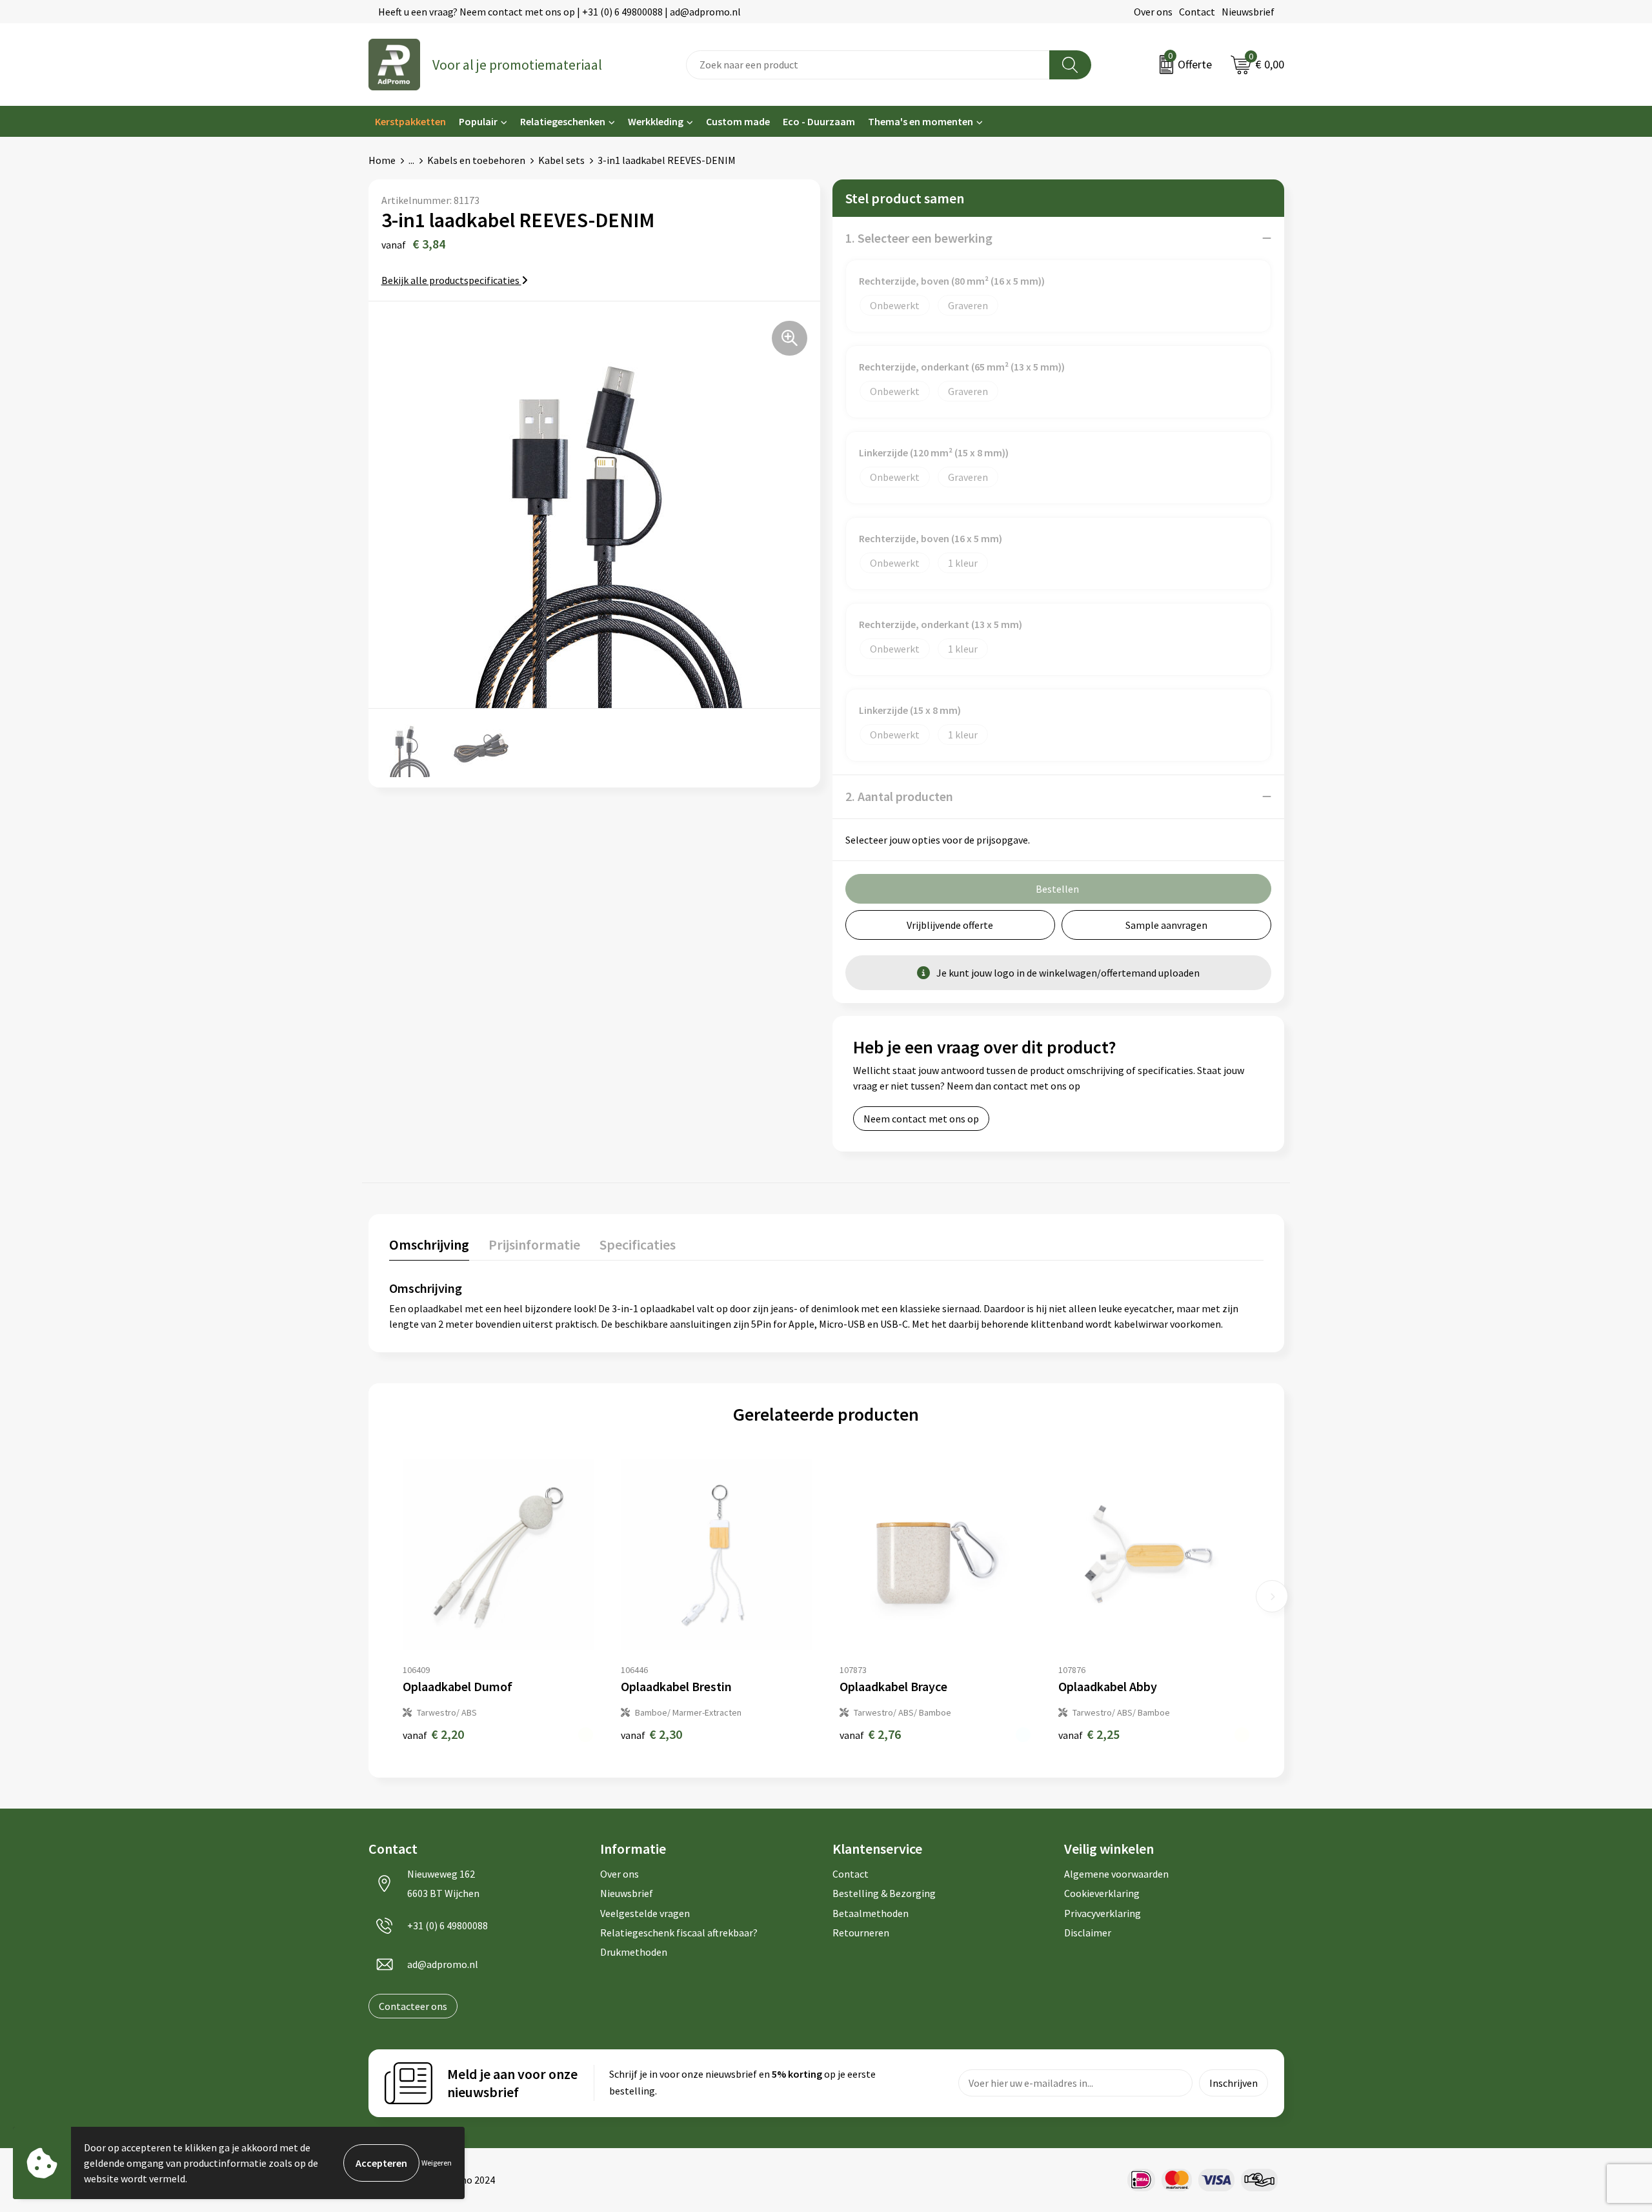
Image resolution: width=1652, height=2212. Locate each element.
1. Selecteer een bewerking (919, 238)
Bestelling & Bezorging (884, 1893)
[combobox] (868, 65)
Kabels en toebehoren (476, 160)
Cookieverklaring (1102, 1893)
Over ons (1153, 12)
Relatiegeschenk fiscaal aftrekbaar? (679, 1933)
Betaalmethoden (871, 1913)
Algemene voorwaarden (1116, 1874)
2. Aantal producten (899, 796)
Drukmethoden (634, 1952)
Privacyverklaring (1103, 1913)
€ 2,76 (870, 1734)
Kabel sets (561, 160)
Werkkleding (656, 121)
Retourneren (861, 1933)
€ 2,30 (651, 1734)
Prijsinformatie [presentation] (534, 1244)
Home (382, 160)
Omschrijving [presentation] (429, 1244)
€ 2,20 (433, 1734)
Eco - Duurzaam (819, 121)
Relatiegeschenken (563, 121)
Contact (1197, 12)
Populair (478, 121)
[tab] (429, 1247)
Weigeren (437, 2163)
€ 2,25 (1089, 1734)
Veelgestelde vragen (645, 1913)
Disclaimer (1088, 1933)
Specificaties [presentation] (638, 1244)
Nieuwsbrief (1248, 12)
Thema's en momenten (921, 121)
